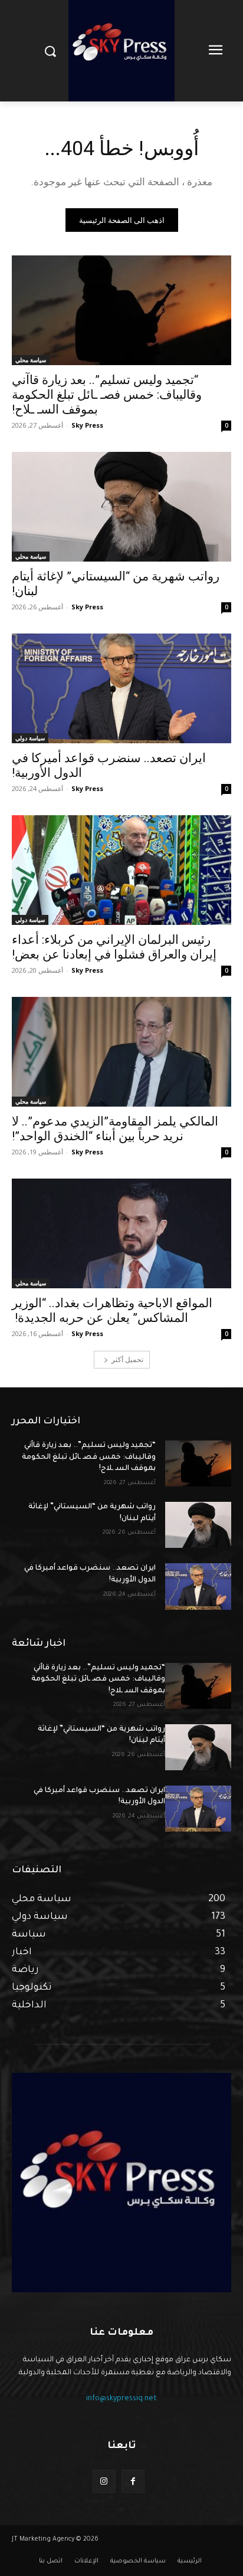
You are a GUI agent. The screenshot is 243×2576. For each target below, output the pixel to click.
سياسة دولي (30, 738)
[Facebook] (133, 2481)
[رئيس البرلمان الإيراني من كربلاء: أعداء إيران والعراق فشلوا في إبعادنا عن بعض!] (121, 870)
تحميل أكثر (127, 1359)
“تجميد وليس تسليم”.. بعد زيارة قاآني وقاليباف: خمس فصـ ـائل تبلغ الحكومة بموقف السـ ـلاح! (107, 395)
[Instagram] (104, 2481)
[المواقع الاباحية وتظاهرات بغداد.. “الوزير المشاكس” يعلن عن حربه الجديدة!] (121, 1233)
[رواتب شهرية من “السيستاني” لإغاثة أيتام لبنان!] (121, 507)
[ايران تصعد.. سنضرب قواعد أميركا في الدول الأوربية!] (121, 688)
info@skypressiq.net (121, 2399)
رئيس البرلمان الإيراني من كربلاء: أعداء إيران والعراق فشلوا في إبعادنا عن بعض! (114, 947)
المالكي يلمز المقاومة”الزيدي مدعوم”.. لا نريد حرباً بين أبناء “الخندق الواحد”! (115, 1129)
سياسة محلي (31, 360)
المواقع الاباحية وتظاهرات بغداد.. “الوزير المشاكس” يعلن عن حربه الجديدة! (112, 1310)
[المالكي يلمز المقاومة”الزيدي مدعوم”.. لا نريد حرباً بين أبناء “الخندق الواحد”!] (121, 1052)
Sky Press (87, 425)
